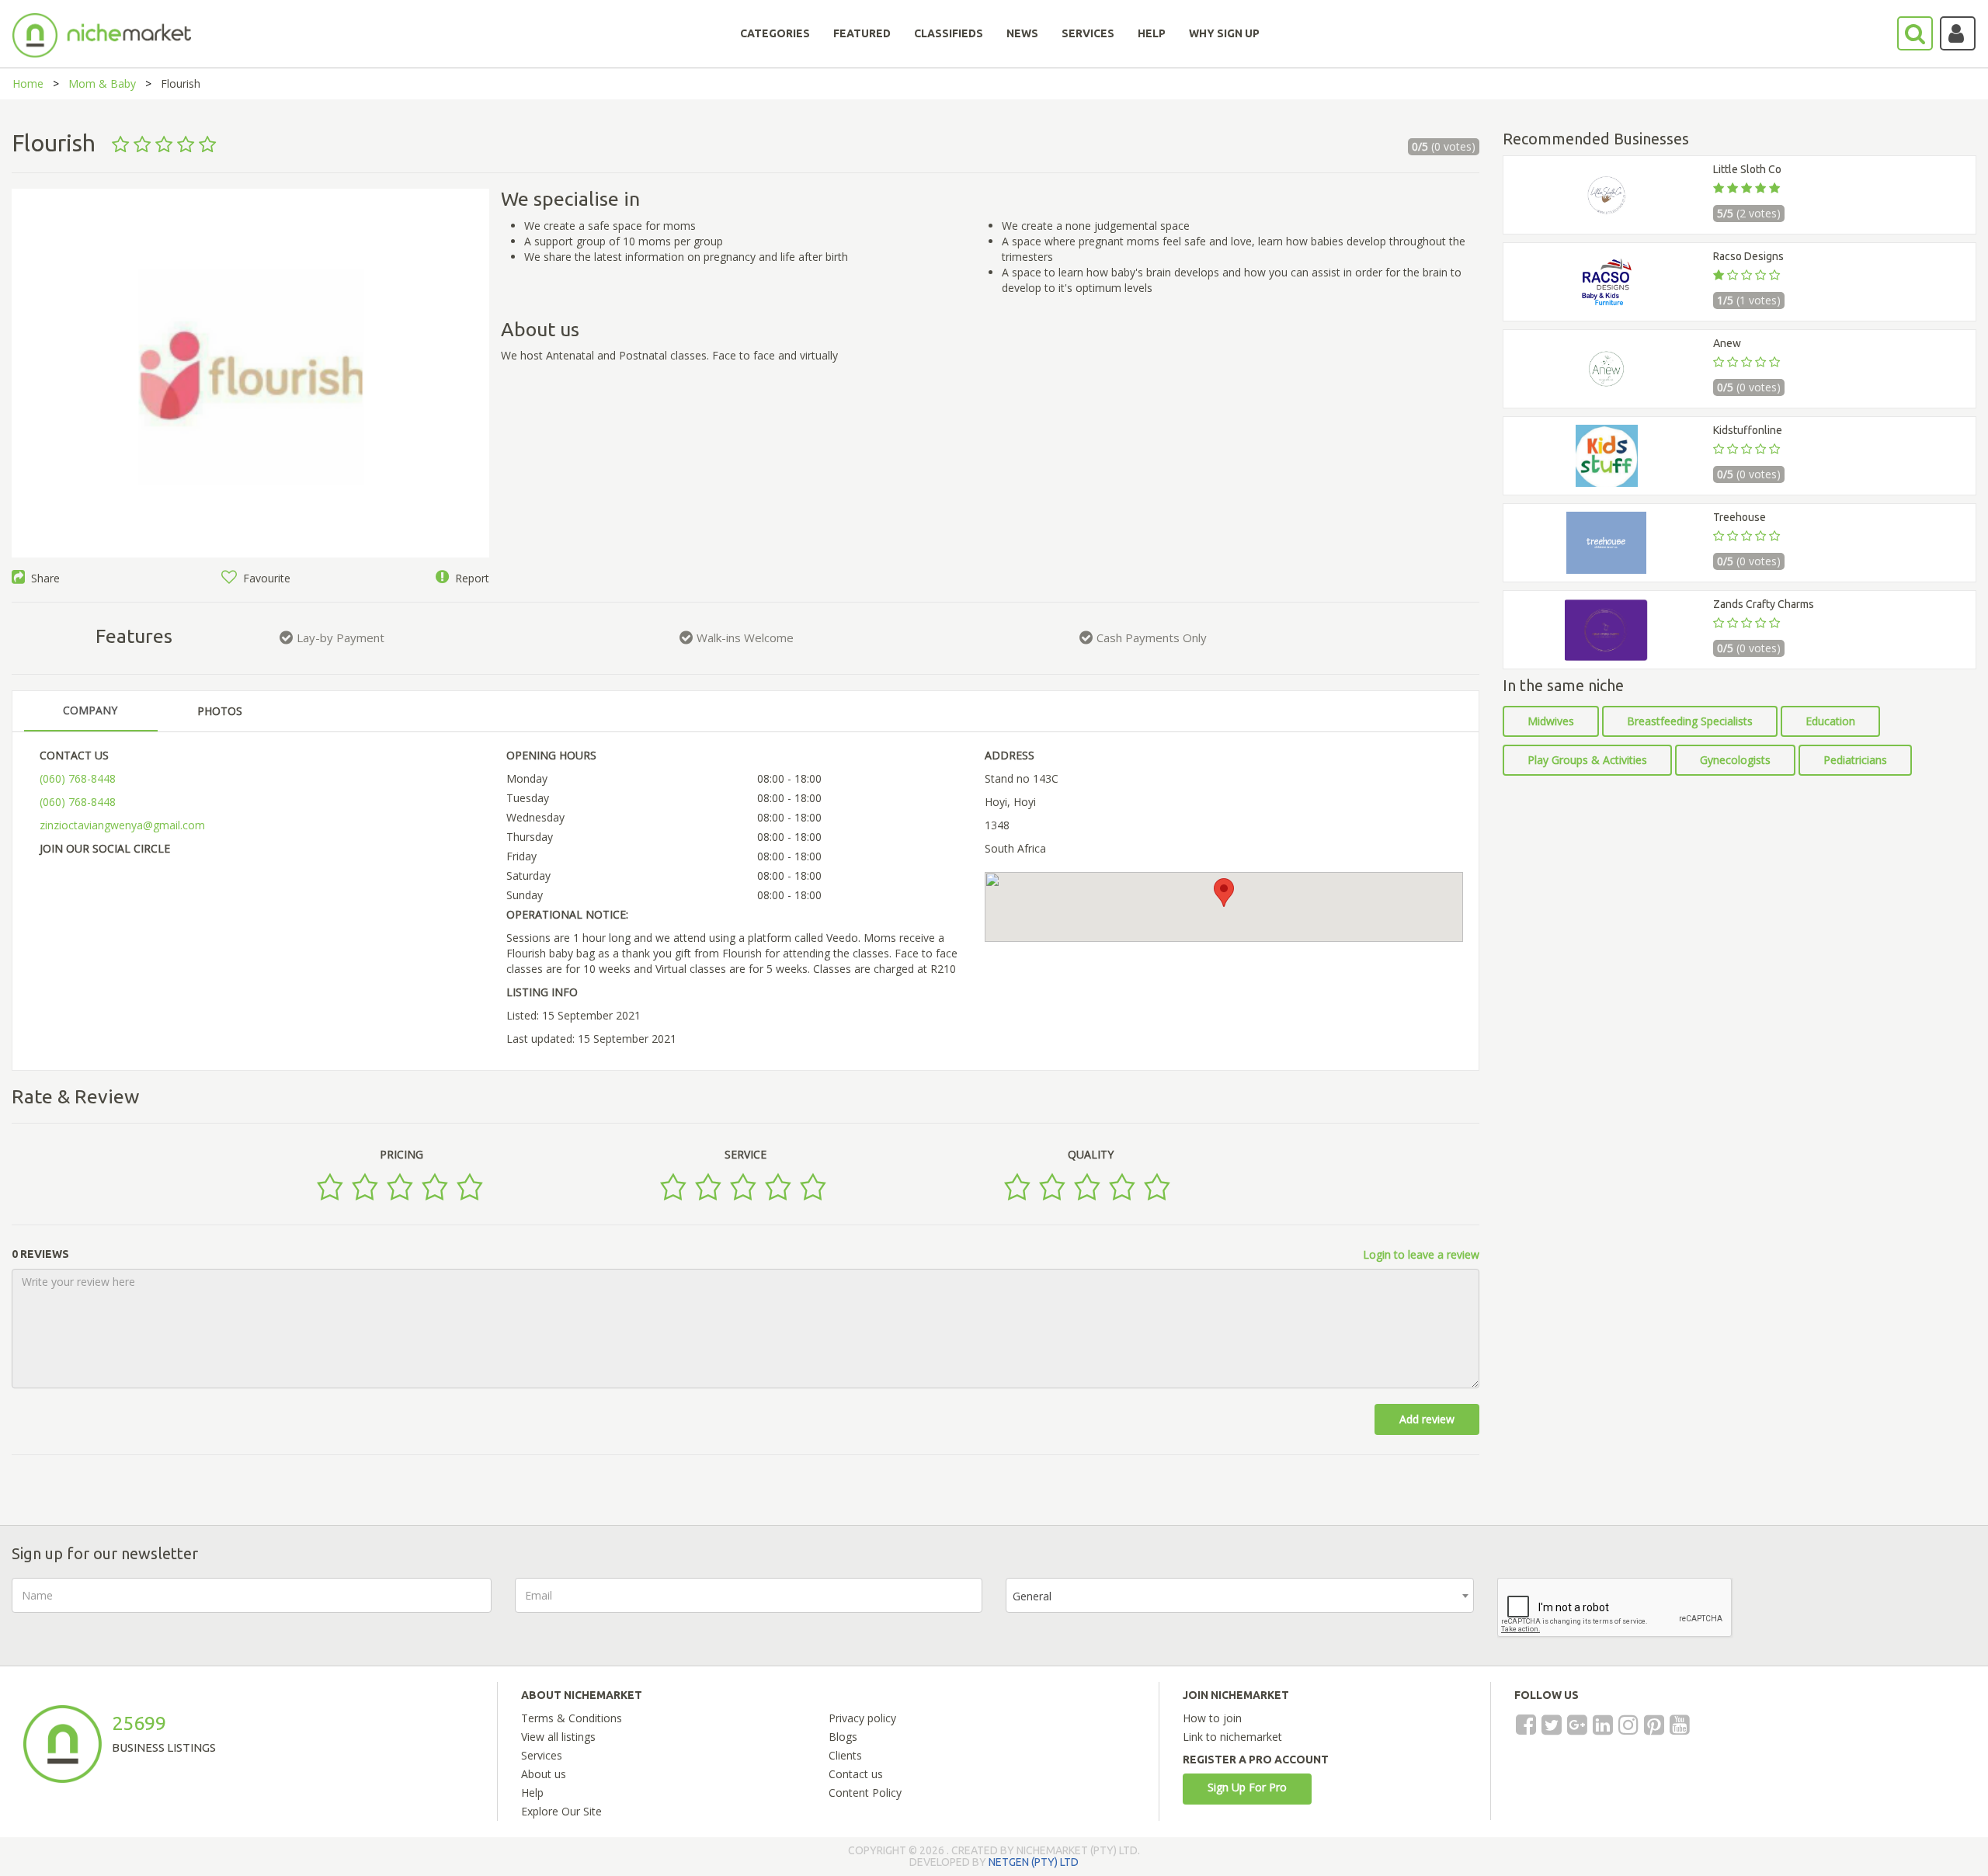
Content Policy (865, 1793)
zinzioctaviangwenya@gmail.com (122, 825)
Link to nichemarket (1232, 1737)
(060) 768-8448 (78, 778)
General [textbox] (1032, 1596)
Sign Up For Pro (1247, 1787)
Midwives (1551, 721)
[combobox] (1240, 1595)
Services (542, 1755)
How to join (1212, 1718)
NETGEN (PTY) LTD (1034, 1862)
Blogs (843, 1737)
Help (532, 1793)
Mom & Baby (102, 83)
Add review (1427, 1419)
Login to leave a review (1421, 1254)
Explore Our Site (561, 1811)
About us (544, 1774)
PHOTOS (220, 711)
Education (1830, 721)
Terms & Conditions (572, 1718)
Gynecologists (1735, 760)
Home (28, 83)
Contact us (856, 1774)
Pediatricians (1855, 760)
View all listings (558, 1737)
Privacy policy (862, 1718)
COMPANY (90, 710)
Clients (845, 1755)
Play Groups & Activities (1587, 760)
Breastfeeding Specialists (1690, 721)
